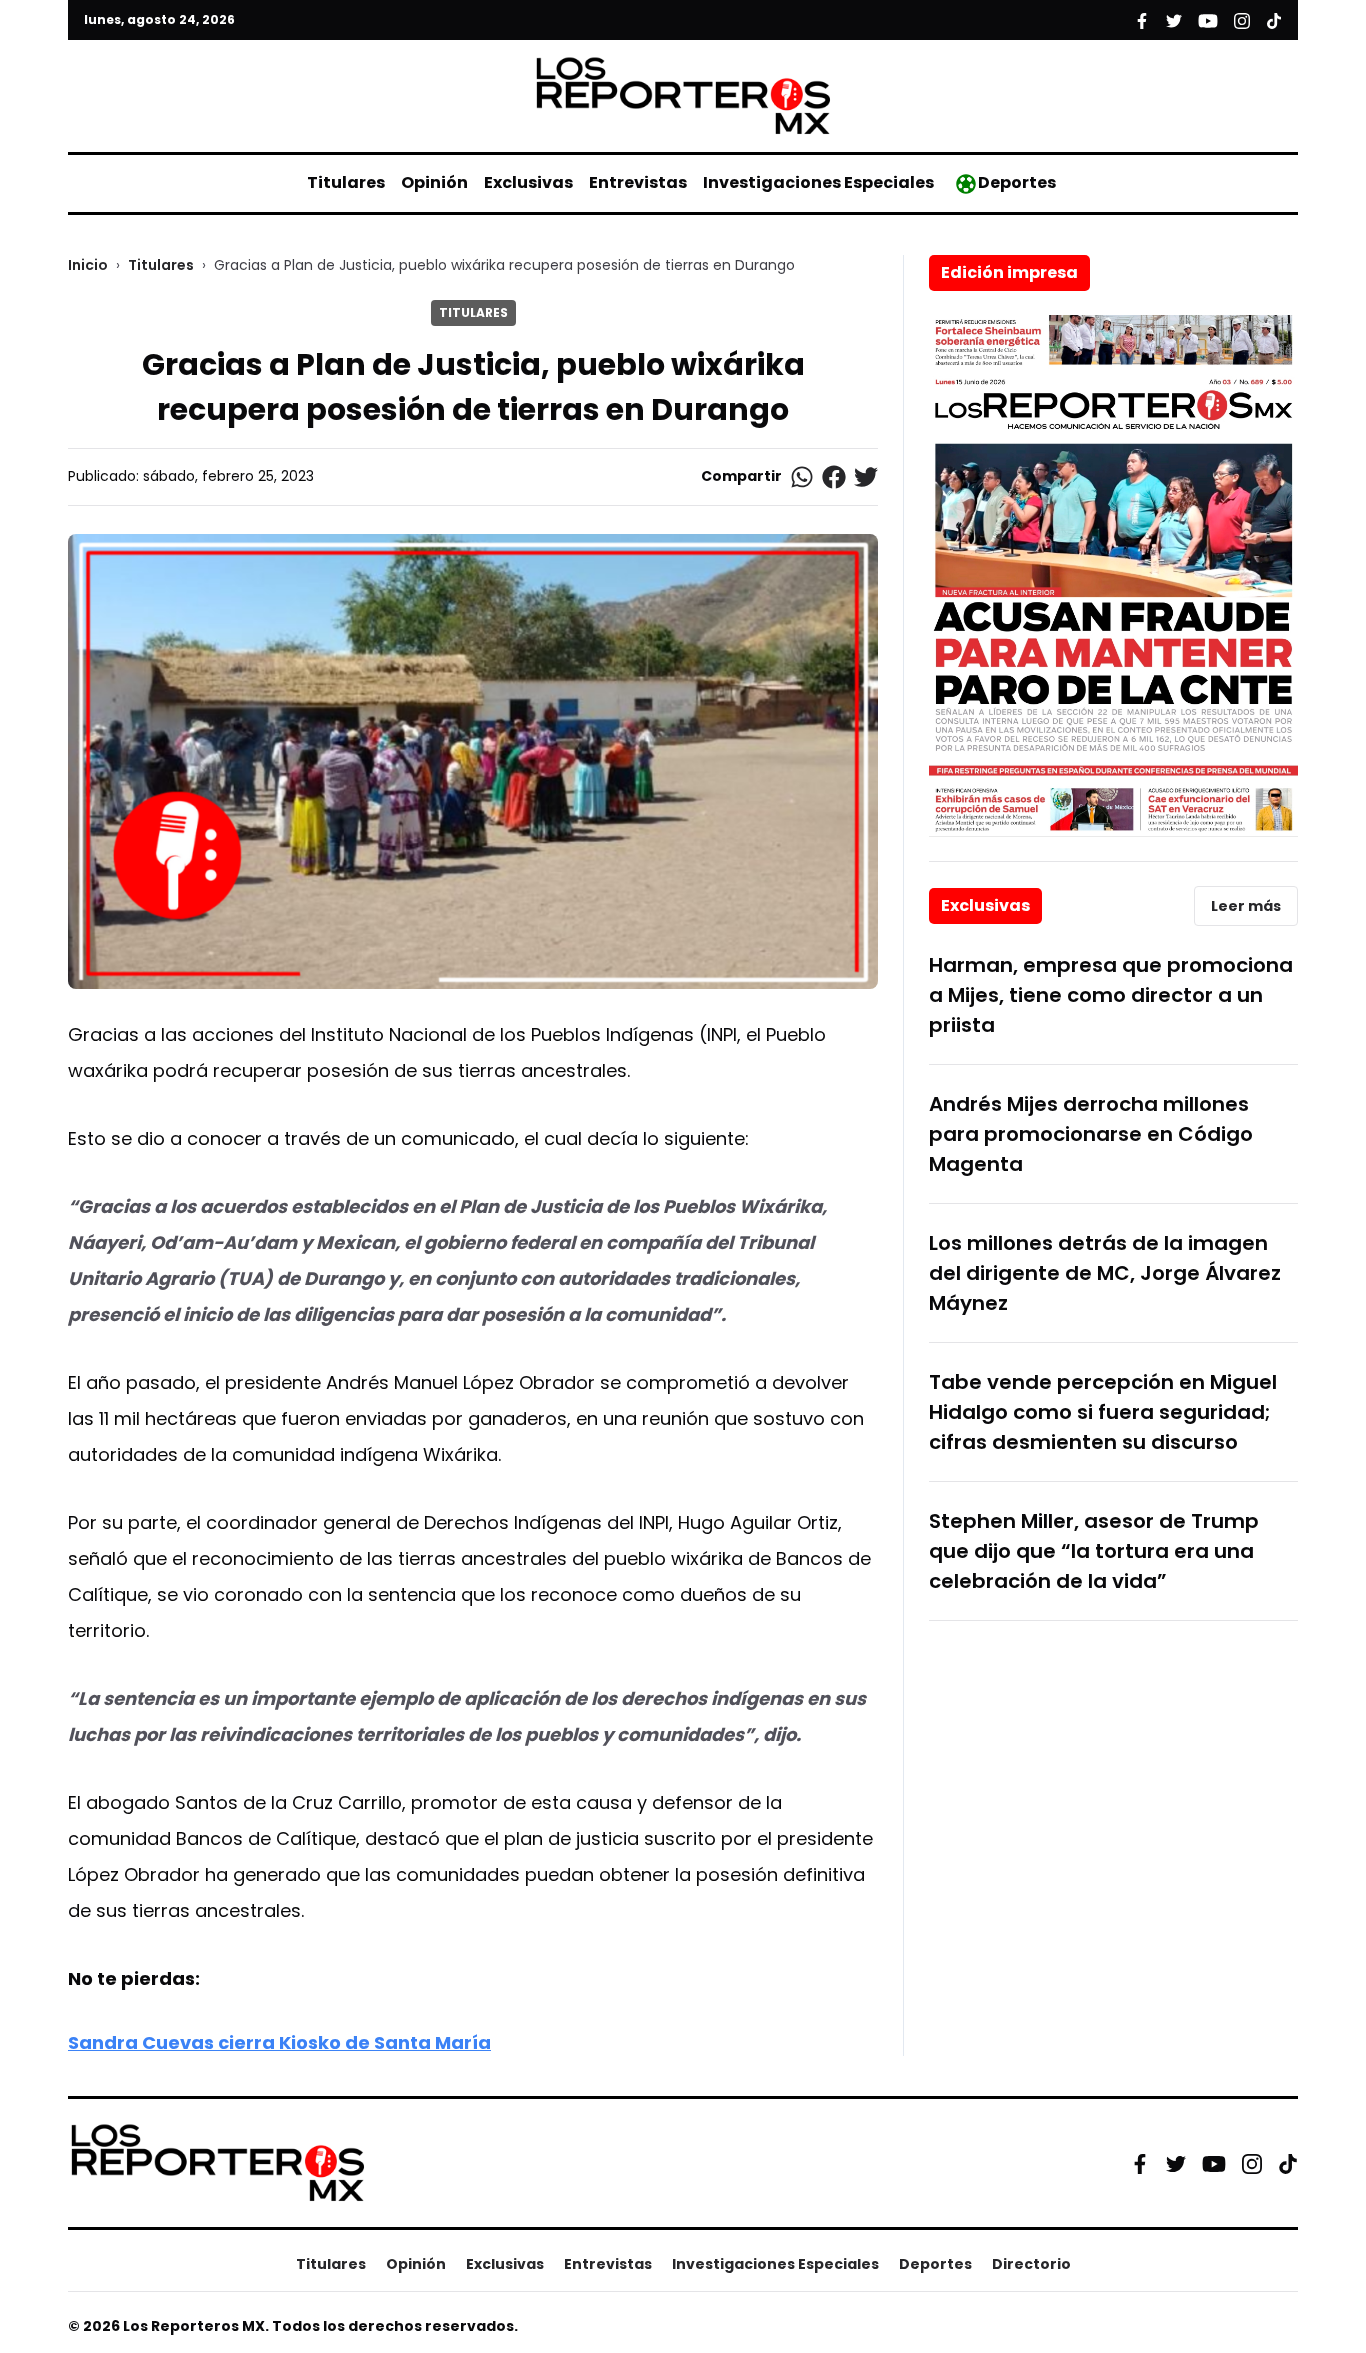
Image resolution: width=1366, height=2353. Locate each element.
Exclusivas (528, 182)
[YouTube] (1214, 2163)
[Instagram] (1252, 2163)
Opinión (434, 182)
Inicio (88, 265)
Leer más (1246, 906)
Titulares (346, 182)
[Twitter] (1176, 2163)
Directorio (1031, 2264)
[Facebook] (1140, 2163)
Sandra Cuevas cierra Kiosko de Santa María (279, 2042)
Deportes (1017, 182)
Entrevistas (638, 182)
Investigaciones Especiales (818, 182)
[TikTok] (1288, 2163)
